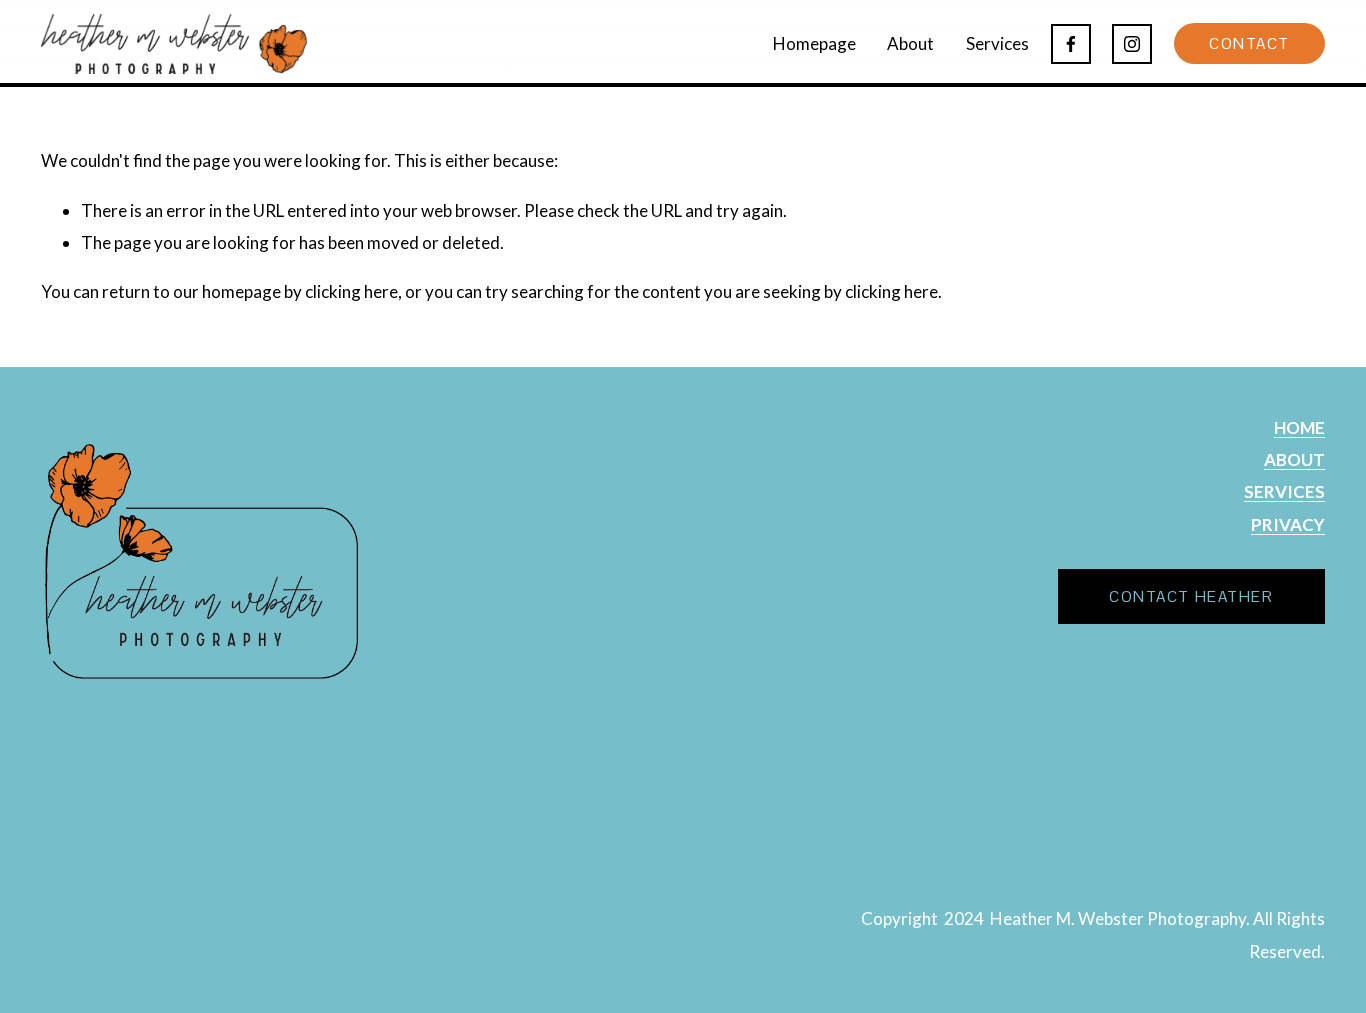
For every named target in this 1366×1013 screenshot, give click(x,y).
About (910, 43)
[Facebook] (1071, 44)
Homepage (814, 43)
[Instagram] (1132, 44)
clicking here (351, 291)
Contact (1249, 43)
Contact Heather (1191, 596)
